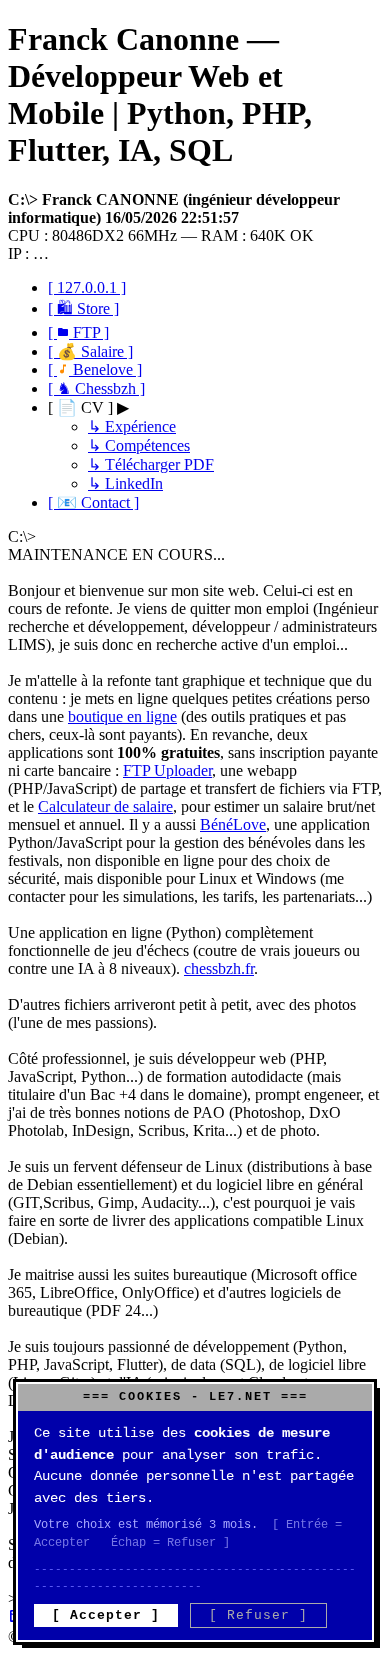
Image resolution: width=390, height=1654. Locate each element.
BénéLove (233, 824)
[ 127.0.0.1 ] (87, 287)
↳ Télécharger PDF (151, 464)
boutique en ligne (122, 716)
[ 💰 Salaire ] (90, 351)
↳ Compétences (139, 445)
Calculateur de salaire (105, 806)
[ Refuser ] (258, 1615)
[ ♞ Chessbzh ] (96, 388)
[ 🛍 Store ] (83, 308)
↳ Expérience (132, 426)
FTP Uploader (167, 770)
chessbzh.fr (219, 968)
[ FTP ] (78, 332)
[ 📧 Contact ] (93, 502)
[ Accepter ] (106, 1615)
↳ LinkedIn (125, 483)
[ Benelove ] (95, 369)
